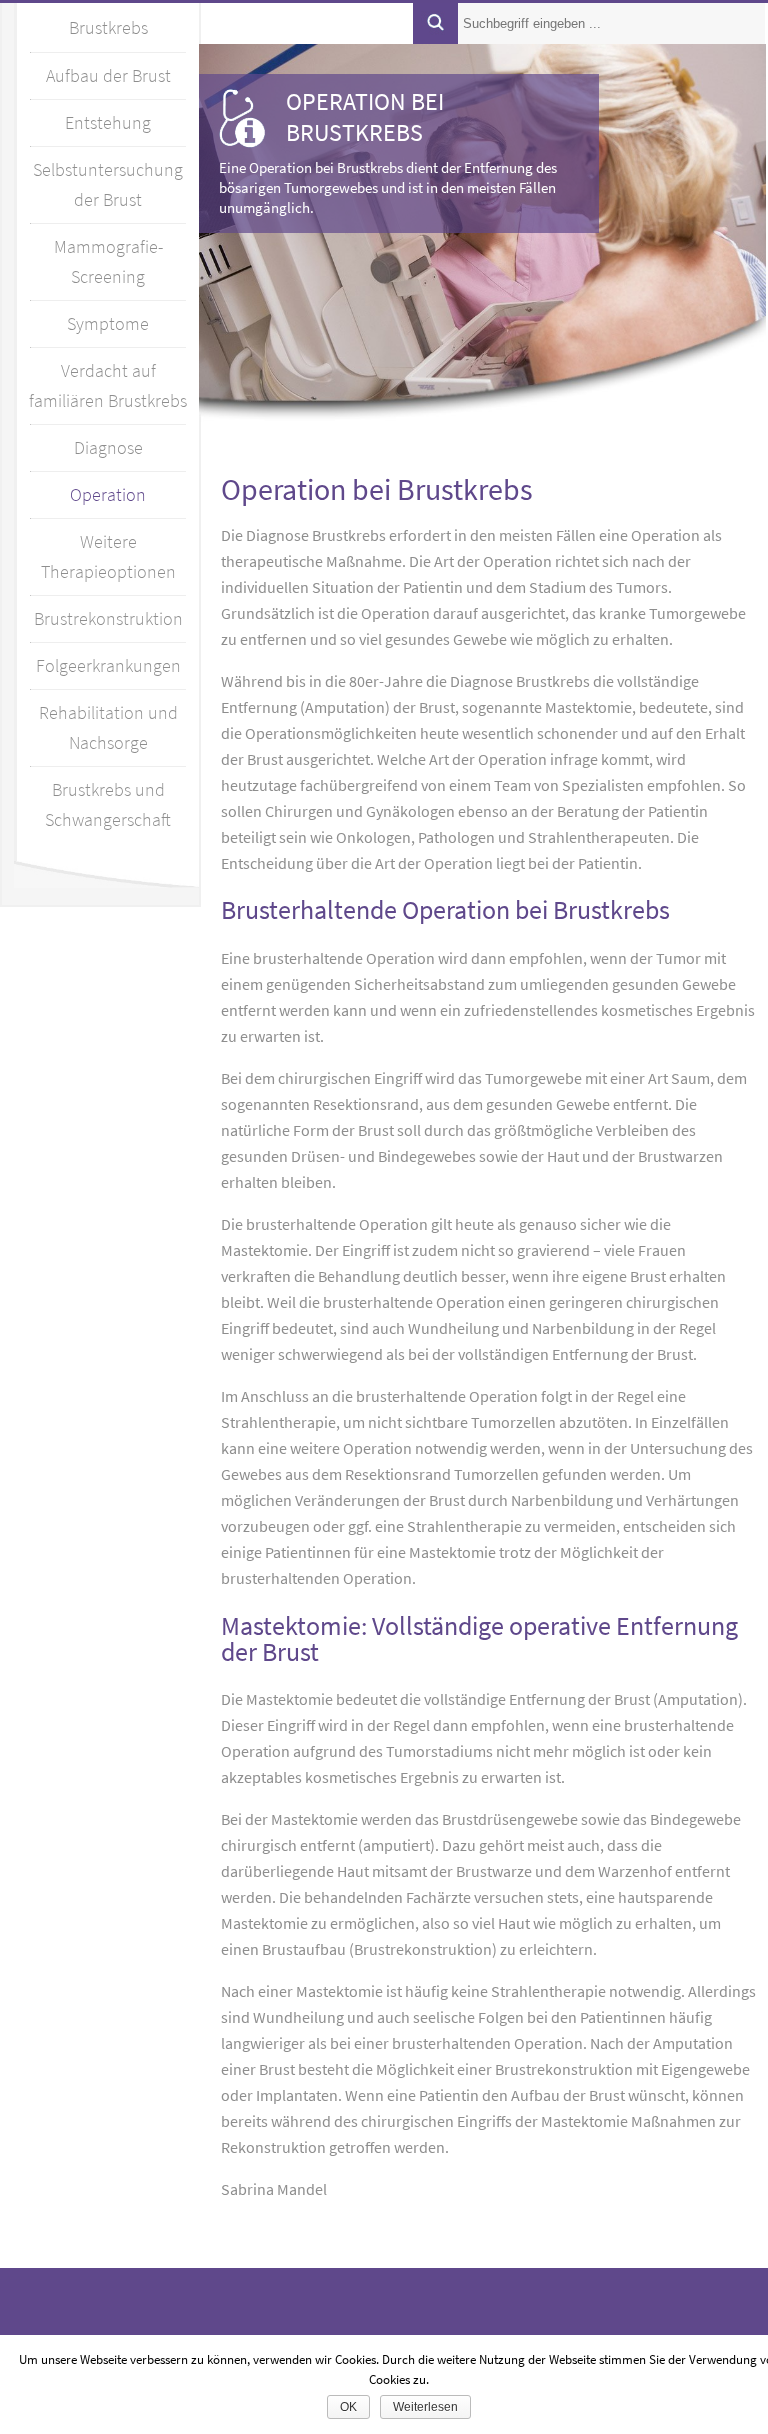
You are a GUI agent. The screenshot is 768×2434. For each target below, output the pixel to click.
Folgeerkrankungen (108, 665)
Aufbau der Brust (108, 75)
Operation (108, 494)
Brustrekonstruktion (108, 618)
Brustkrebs (108, 27)
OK (348, 2407)
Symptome (108, 323)
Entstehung (108, 122)
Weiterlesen (425, 2407)
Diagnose (108, 447)
